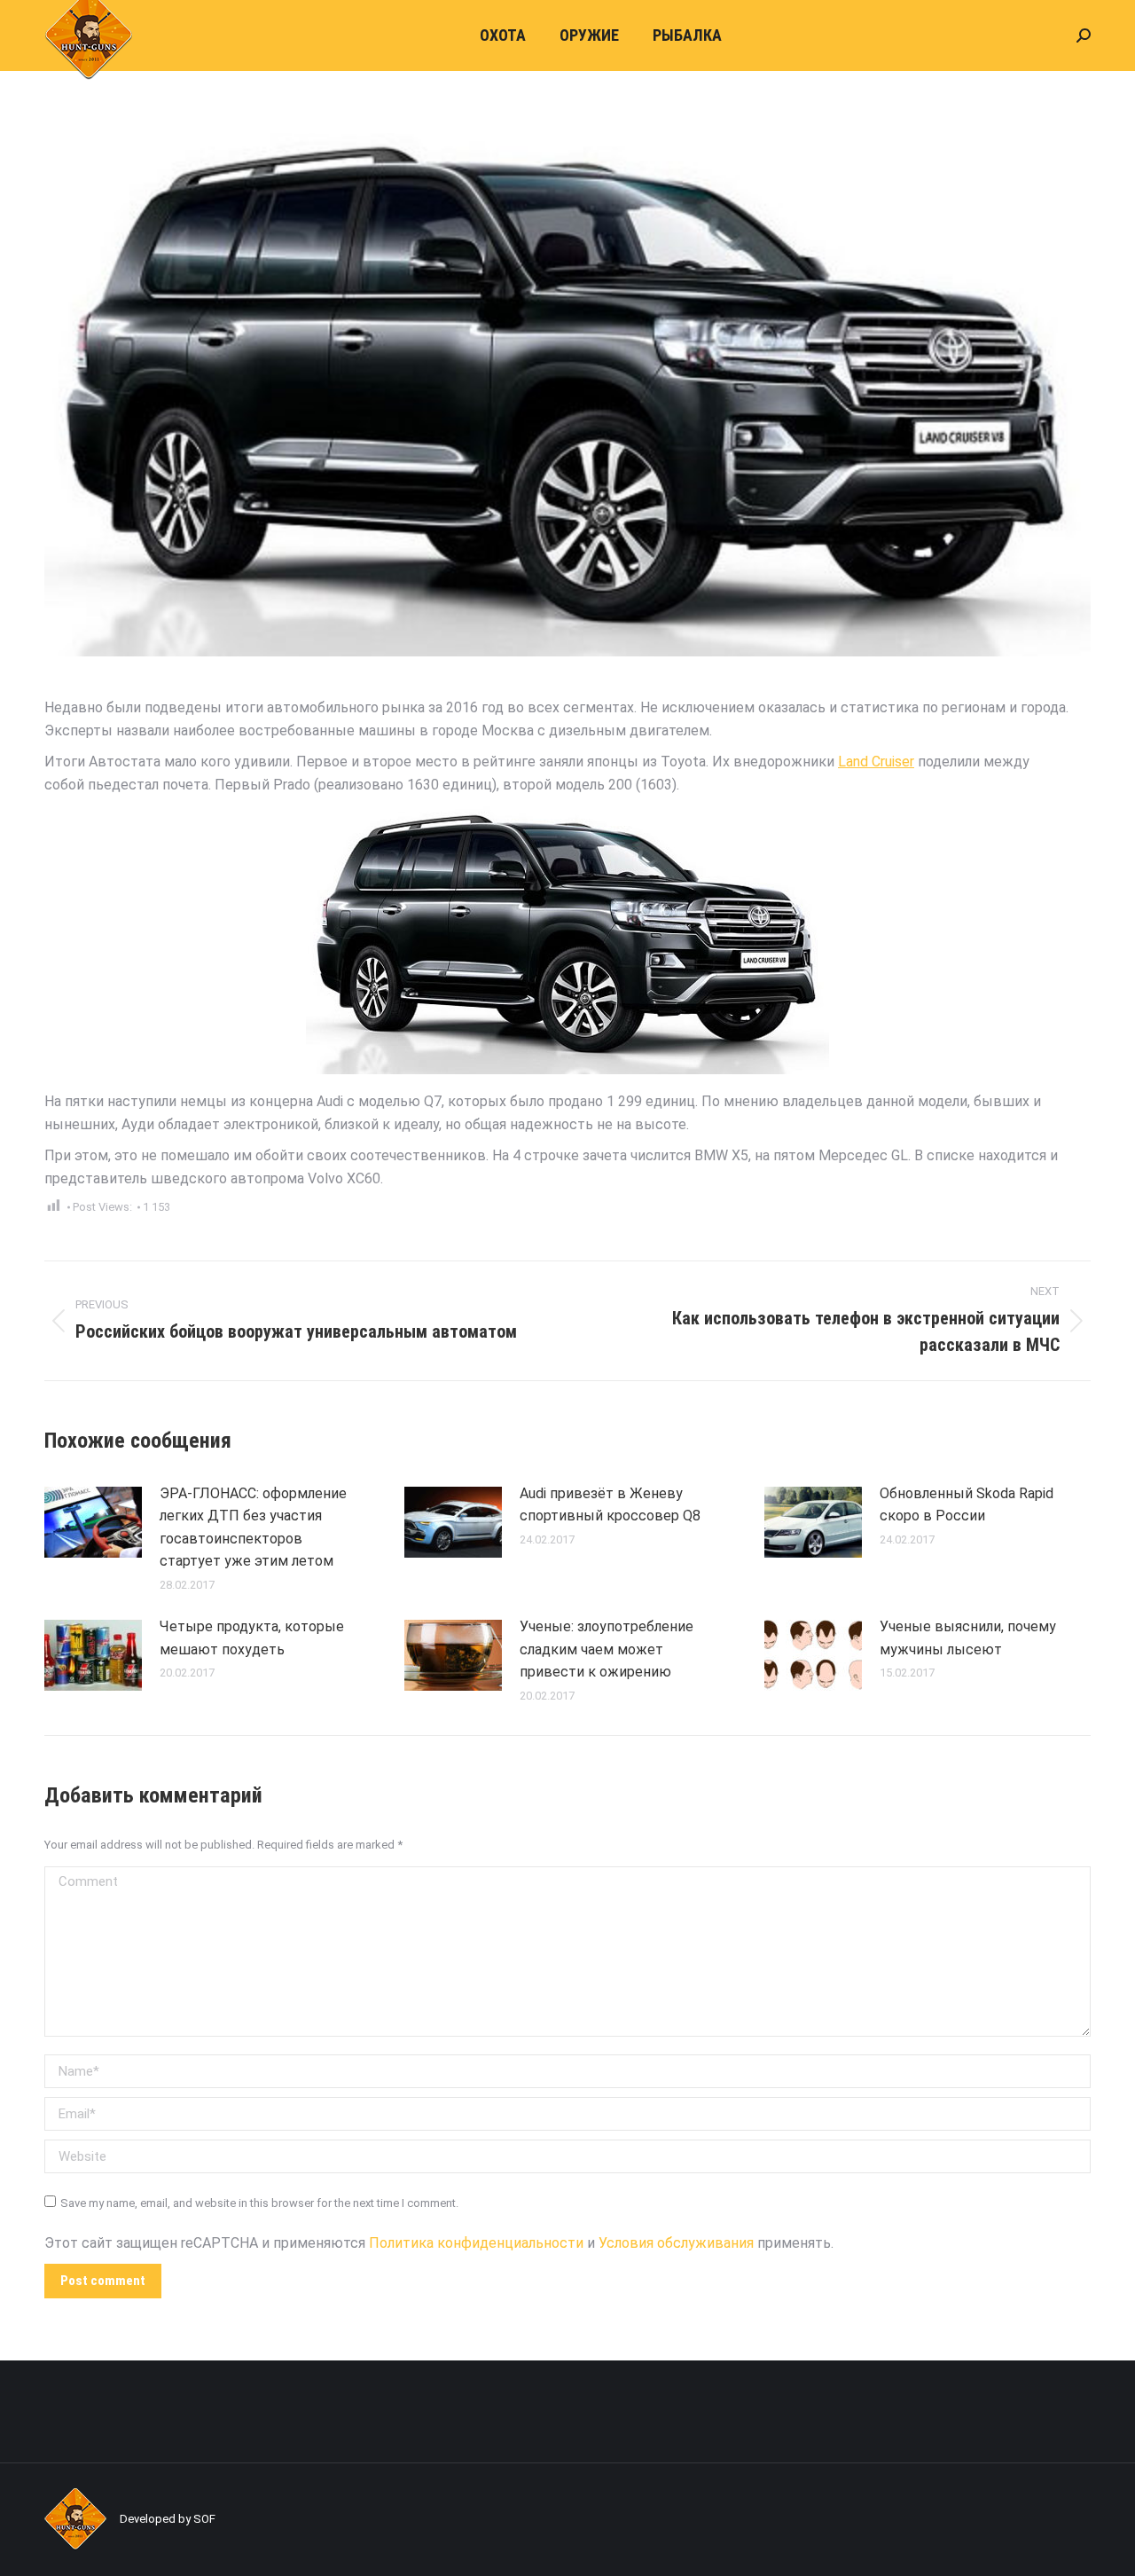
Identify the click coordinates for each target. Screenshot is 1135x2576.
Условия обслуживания (676, 2243)
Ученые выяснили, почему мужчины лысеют (968, 1638)
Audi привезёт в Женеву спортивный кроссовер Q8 (610, 1505)
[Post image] (93, 1522)
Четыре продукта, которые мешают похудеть (252, 1638)
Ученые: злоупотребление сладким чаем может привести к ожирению (607, 1649)
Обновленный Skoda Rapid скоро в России (967, 1505)
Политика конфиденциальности (476, 2243)
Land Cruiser (876, 762)
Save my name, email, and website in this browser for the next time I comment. (259, 2203)
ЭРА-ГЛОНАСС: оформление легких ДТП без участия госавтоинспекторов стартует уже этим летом (253, 1528)
